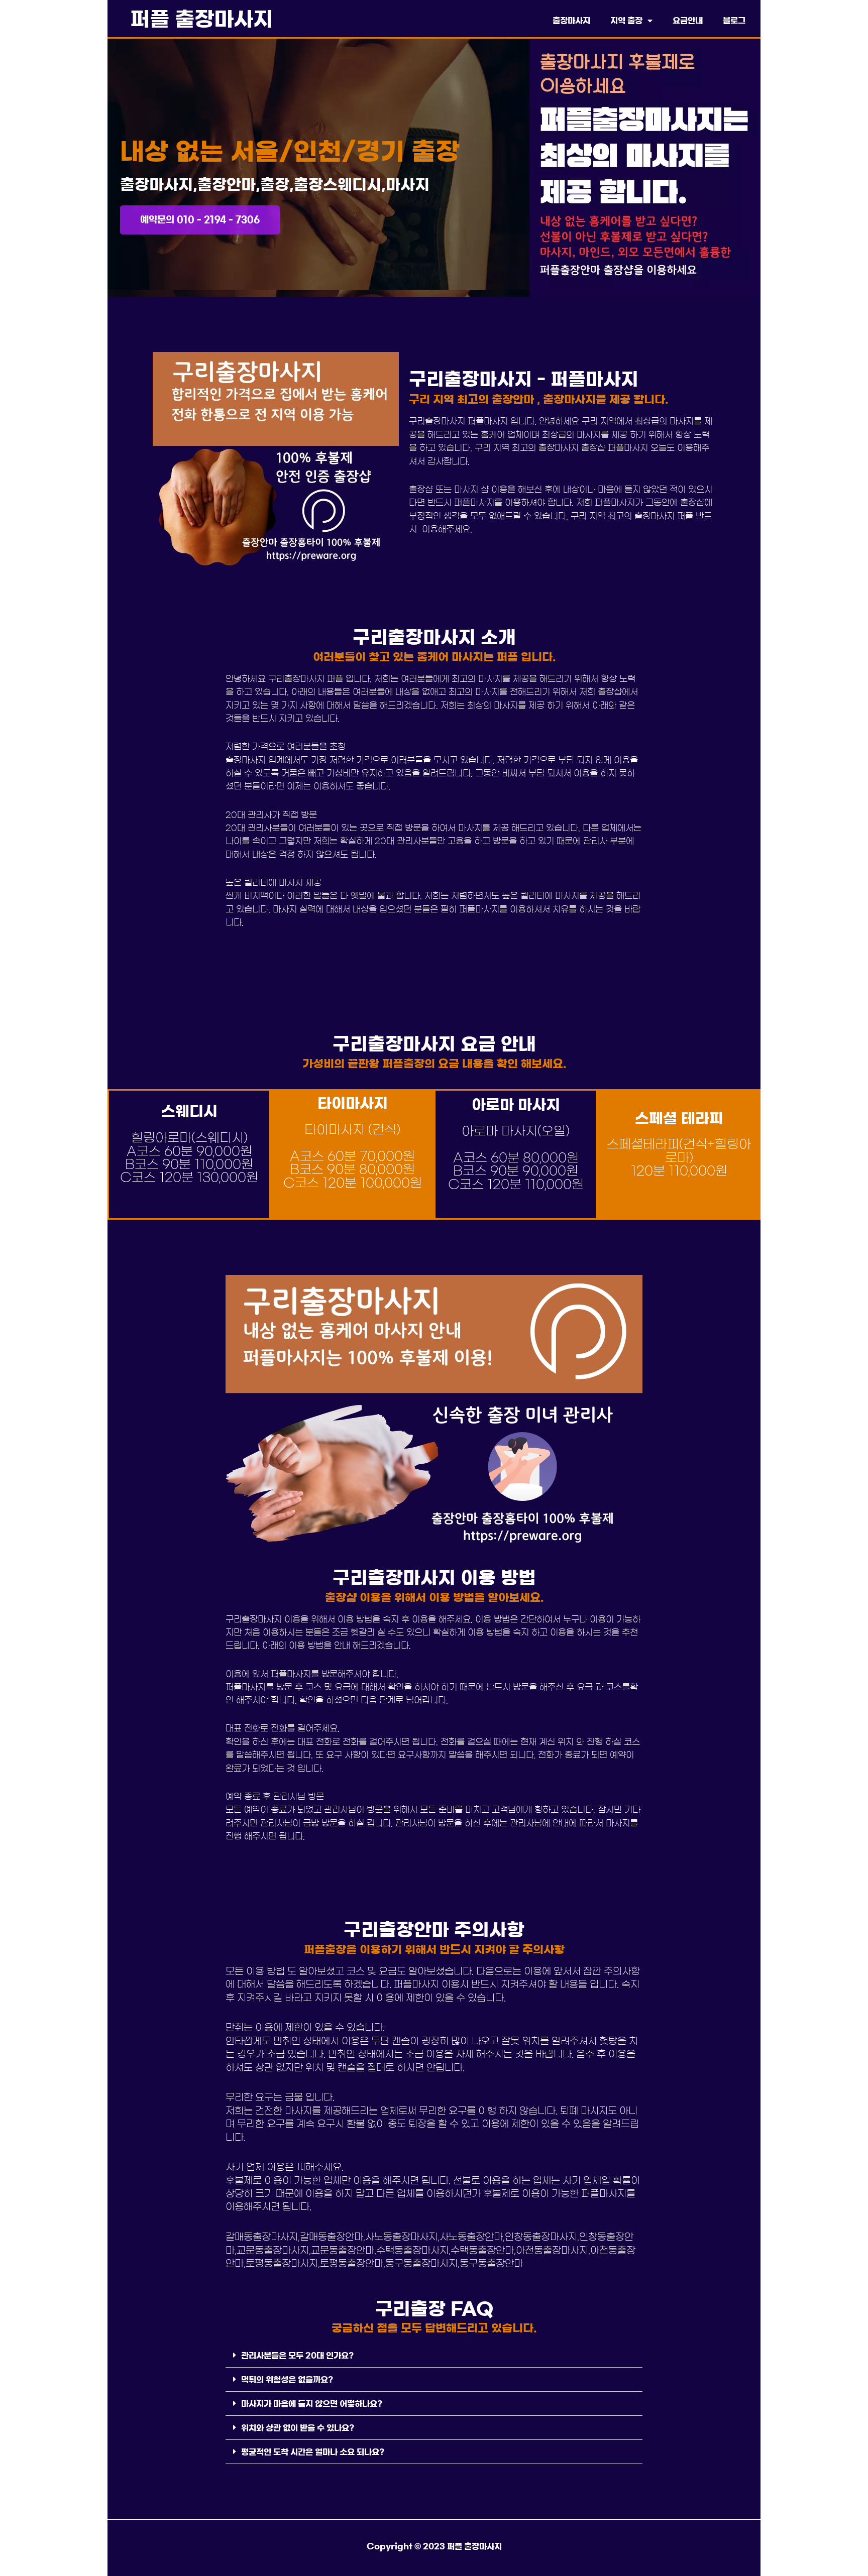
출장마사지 (571, 21)
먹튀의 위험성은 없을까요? (287, 2380)
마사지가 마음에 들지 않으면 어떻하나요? (312, 2404)
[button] (434, 2356)
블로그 (734, 21)
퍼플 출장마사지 (201, 19)
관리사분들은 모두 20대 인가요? (297, 2356)
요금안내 (688, 21)
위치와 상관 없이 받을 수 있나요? (298, 2428)
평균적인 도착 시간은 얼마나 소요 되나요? (313, 2452)
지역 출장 (626, 21)
